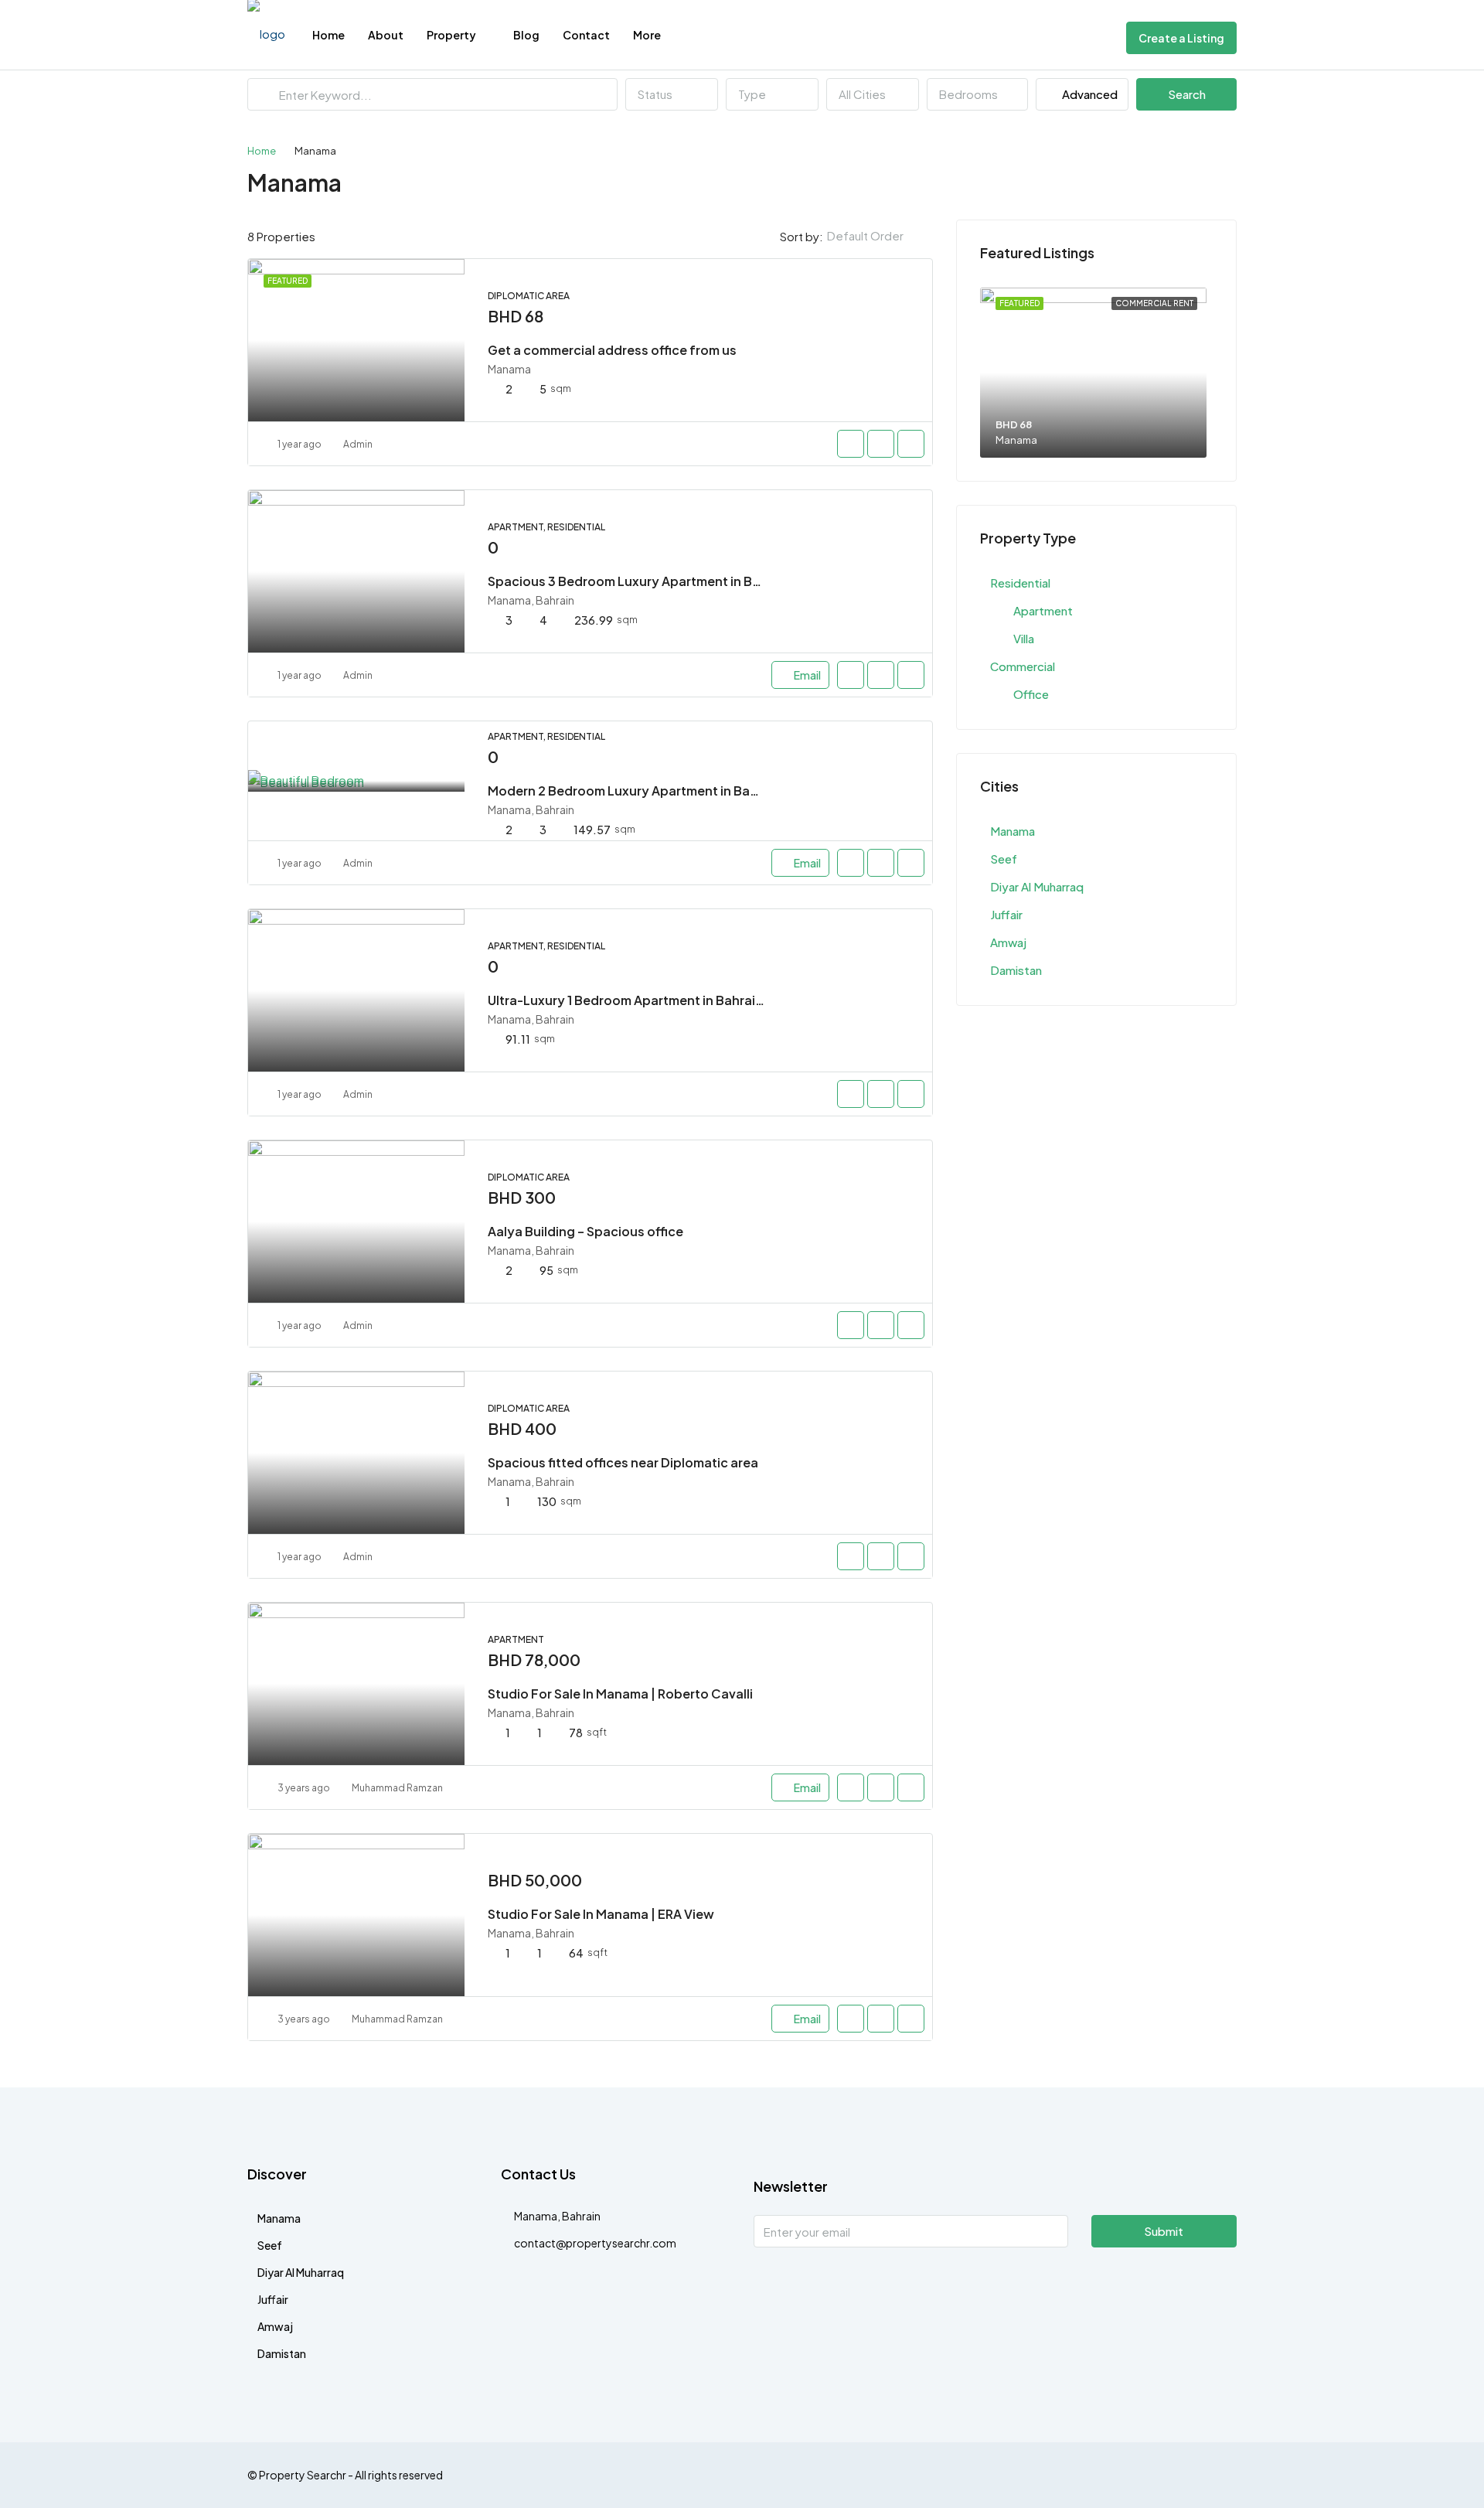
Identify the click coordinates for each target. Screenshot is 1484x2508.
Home (328, 35)
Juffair (1006, 914)
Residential (1020, 583)
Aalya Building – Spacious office (585, 1231)
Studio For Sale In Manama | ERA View (601, 1914)
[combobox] (672, 94)
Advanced (1089, 94)
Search (1187, 94)
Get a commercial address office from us (612, 350)
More (647, 35)
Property (451, 35)
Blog (526, 35)
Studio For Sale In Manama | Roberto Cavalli (620, 1694)
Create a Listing (1181, 38)
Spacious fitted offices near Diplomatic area (623, 1462)
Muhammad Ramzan (397, 1788)
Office (1031, 694)
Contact (586, 35)
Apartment (1043, 610)
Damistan (1016, 970)
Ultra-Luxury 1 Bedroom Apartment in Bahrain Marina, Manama (677, 1000)
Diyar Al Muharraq (1037, 886)
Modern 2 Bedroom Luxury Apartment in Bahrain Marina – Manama (688, 791)
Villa (1024, 638)
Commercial (1023, 666)
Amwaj (1008, 942)
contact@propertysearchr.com (595, 2243)
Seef (1004, 859)
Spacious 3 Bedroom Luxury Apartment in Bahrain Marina (661, 581)
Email (807, 675)
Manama (1013, 831)
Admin (358, 444)
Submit (1164, 2231)
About (386, 35)
